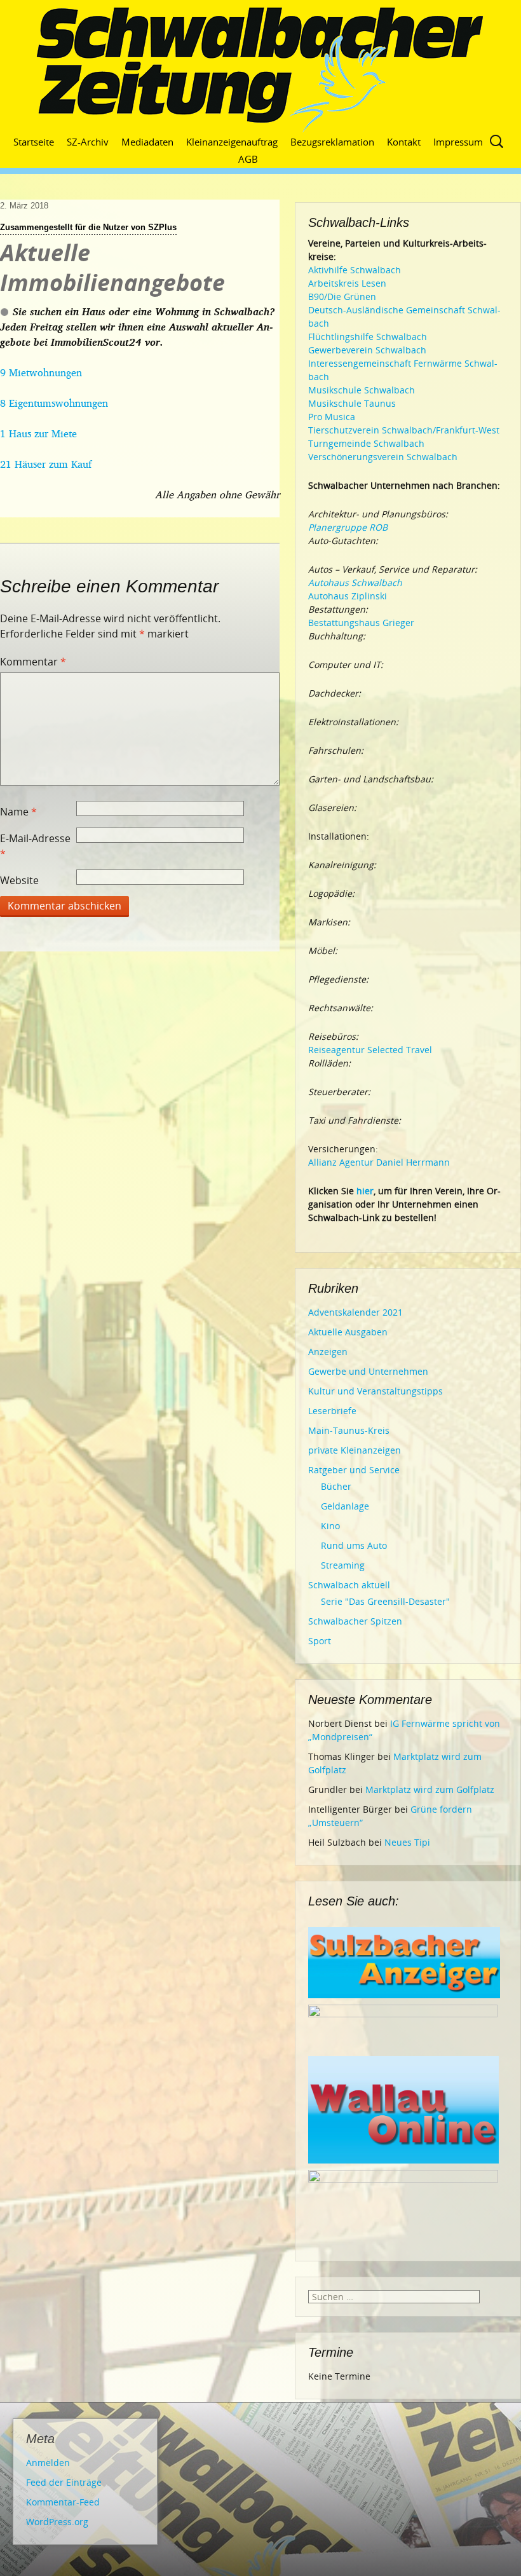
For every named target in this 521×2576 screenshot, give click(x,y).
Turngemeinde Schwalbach (366, 443)
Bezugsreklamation (332, 142)
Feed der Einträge (64, 2482)
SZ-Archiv (88, 142)
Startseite (34, 142)
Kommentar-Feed (63, 2502)
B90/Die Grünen (342, 296)
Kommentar (33, 662)
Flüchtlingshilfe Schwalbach (368, 337)
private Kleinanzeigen (355, 1450)
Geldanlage (345, 1506)
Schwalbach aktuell (349, 1585)
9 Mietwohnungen (41, 372)
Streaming (343, 1565)
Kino (330, 1526)
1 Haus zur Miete (38, 433)
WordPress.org (57, 2522)
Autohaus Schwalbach (355, 583)
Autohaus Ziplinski (348, 596)
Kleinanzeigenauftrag (232, 142)
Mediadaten (147, 142)
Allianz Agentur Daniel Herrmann (379, 1162)
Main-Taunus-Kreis (349, 1430)
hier (365, 1191)
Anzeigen (328, 1352)
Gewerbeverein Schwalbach (367, 350)
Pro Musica (332, 417)
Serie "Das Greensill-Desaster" (385, 1601)
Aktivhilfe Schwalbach (355, 270)
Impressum (458, 142)
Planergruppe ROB (348, 527)
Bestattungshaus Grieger (361, 623)
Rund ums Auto (354, 1545)
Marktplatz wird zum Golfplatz (430, 1789)
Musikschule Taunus (352, 403)
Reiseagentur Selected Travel (370, 1050)
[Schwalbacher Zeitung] (260, 70)
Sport (320, 1641)
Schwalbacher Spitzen (355, 1621)
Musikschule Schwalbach (362, 390)
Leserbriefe (332, 1411)
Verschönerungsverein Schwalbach (383, 457)
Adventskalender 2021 (355, 1312)
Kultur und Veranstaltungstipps (376, 1391)
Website (19, 880)
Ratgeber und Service (354, 1470)
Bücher (336, 1486)
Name (18, 812)
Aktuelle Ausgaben (348, 1332)
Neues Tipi (407, 1842)
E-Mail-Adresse (35, 846)
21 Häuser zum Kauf (46, 464)
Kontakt (404, 142)
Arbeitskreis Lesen (347, 283)
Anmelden (48, 2463)
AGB (248, 159)
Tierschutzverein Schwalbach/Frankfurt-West (404, 430)
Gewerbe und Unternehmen (368, 1371)
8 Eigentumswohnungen (54, 403)
